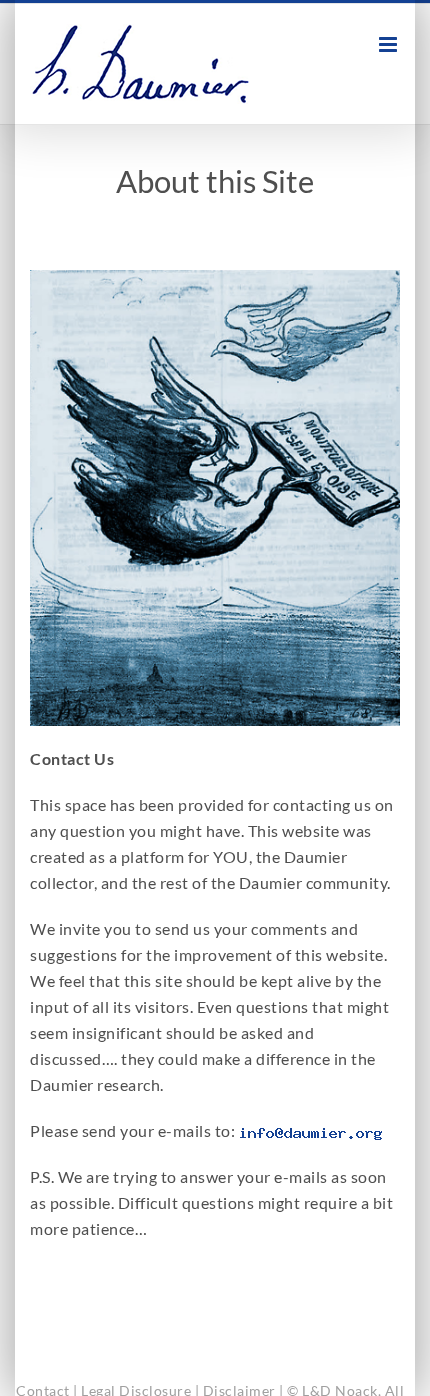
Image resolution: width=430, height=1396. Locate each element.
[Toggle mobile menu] (390, 44)
